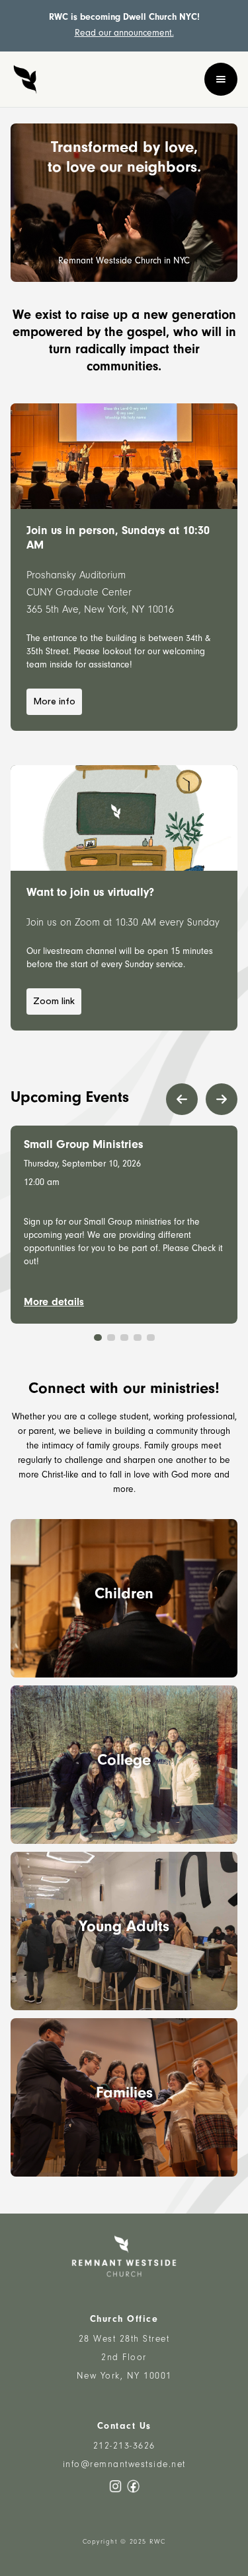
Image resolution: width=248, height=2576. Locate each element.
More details (54, 1303)
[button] (221, 79)
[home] (25, 79)
